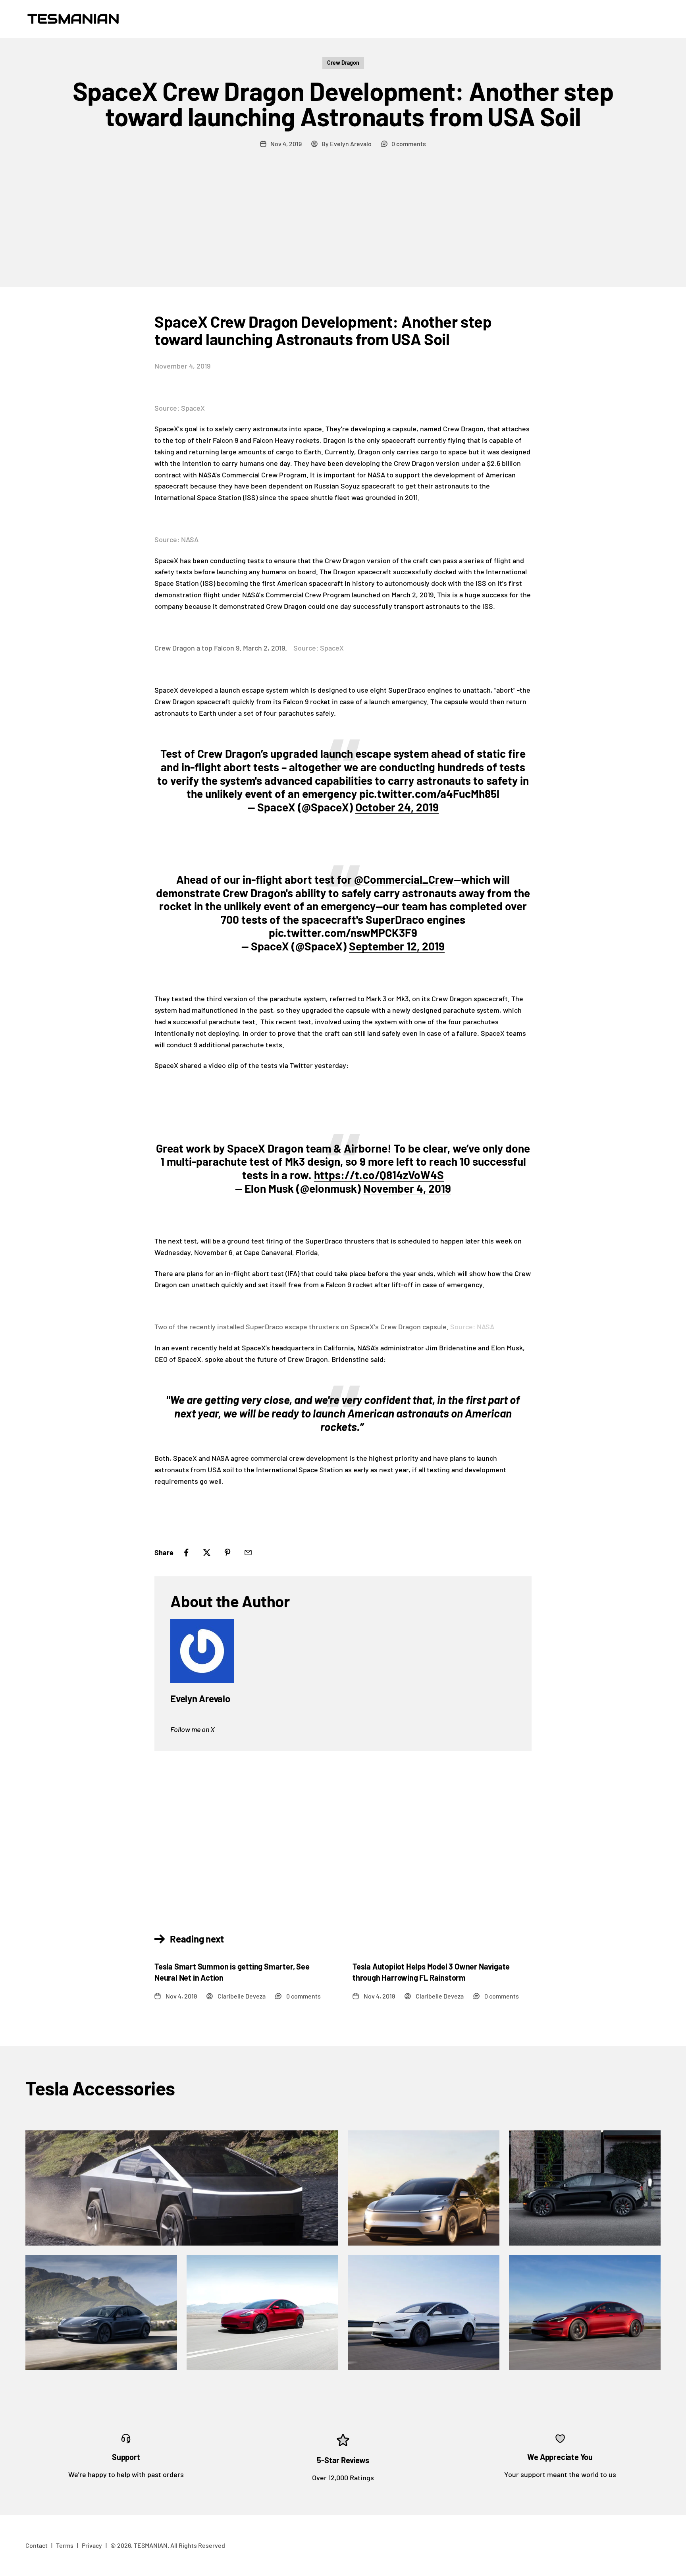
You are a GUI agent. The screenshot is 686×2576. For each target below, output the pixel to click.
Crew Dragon (343, 63)
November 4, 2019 (407, 1188)
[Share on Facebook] (186, 1553)
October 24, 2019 (397, 807)
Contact (37, 2545)
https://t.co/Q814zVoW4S (379, 1175)
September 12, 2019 (397, 946)
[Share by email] (248, 1553)
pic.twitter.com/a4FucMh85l (429, 794)
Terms (65, 2545)
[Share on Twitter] (207, 1553)
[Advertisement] (343, 228)
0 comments (409, 144)
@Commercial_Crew (404, 879)
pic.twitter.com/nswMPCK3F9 (343, 933)
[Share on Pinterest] (227, 1553)
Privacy (92, 2545)
